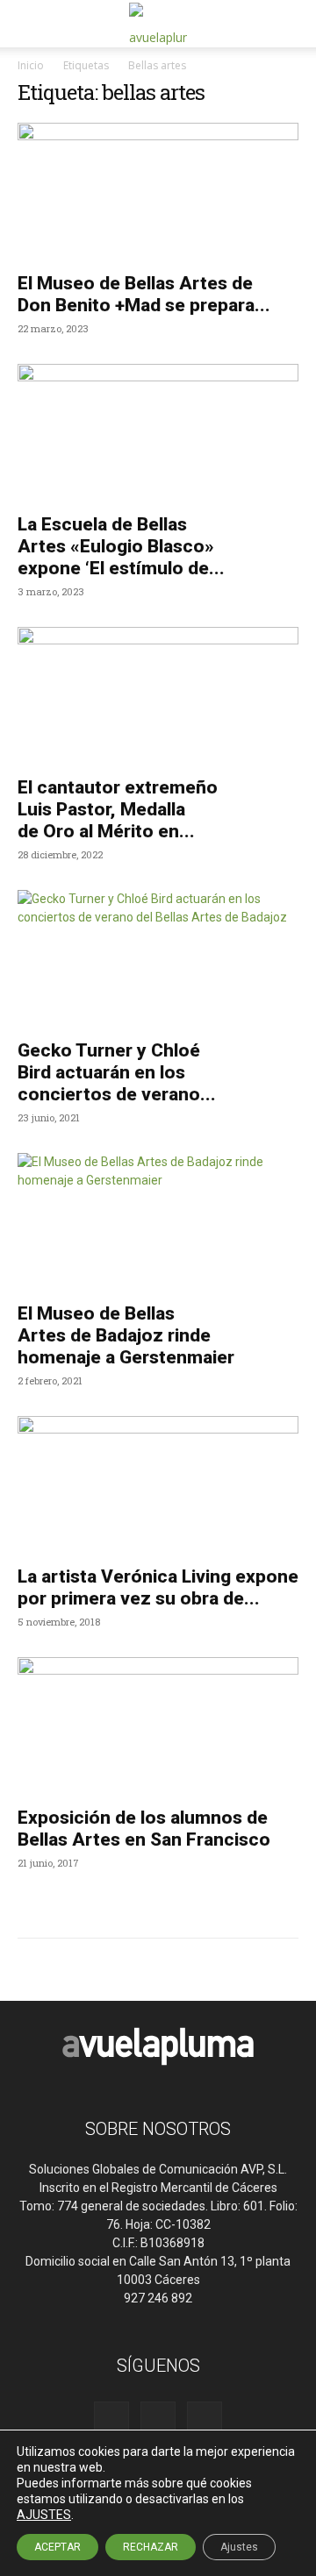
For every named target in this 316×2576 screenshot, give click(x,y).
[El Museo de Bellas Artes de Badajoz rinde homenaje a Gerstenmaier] (158, 1222)
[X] (205, 2419)
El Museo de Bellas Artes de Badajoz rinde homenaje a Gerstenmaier (126, 1335)
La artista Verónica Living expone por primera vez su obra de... (158, 1587)
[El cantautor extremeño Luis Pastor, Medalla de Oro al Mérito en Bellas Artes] (158, 696)
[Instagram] (158, 2419)
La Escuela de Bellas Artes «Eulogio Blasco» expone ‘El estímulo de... (121, 546)
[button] (30, 24)
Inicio (31, 65)
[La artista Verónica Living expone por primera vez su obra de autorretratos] (158, 1485)
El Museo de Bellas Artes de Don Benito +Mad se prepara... (144, 294)
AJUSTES (44, 2515)
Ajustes (239, 2547)
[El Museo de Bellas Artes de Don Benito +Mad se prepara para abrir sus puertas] (158, 192)
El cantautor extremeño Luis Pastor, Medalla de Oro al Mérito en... (118, 809)
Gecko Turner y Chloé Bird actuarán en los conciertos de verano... (117, 1072)
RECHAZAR (151, 2547)
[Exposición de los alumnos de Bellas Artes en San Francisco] (158, 1726)
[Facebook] (111, 2419)
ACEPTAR (57, 2547)
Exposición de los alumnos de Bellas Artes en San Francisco (144, 1829)
